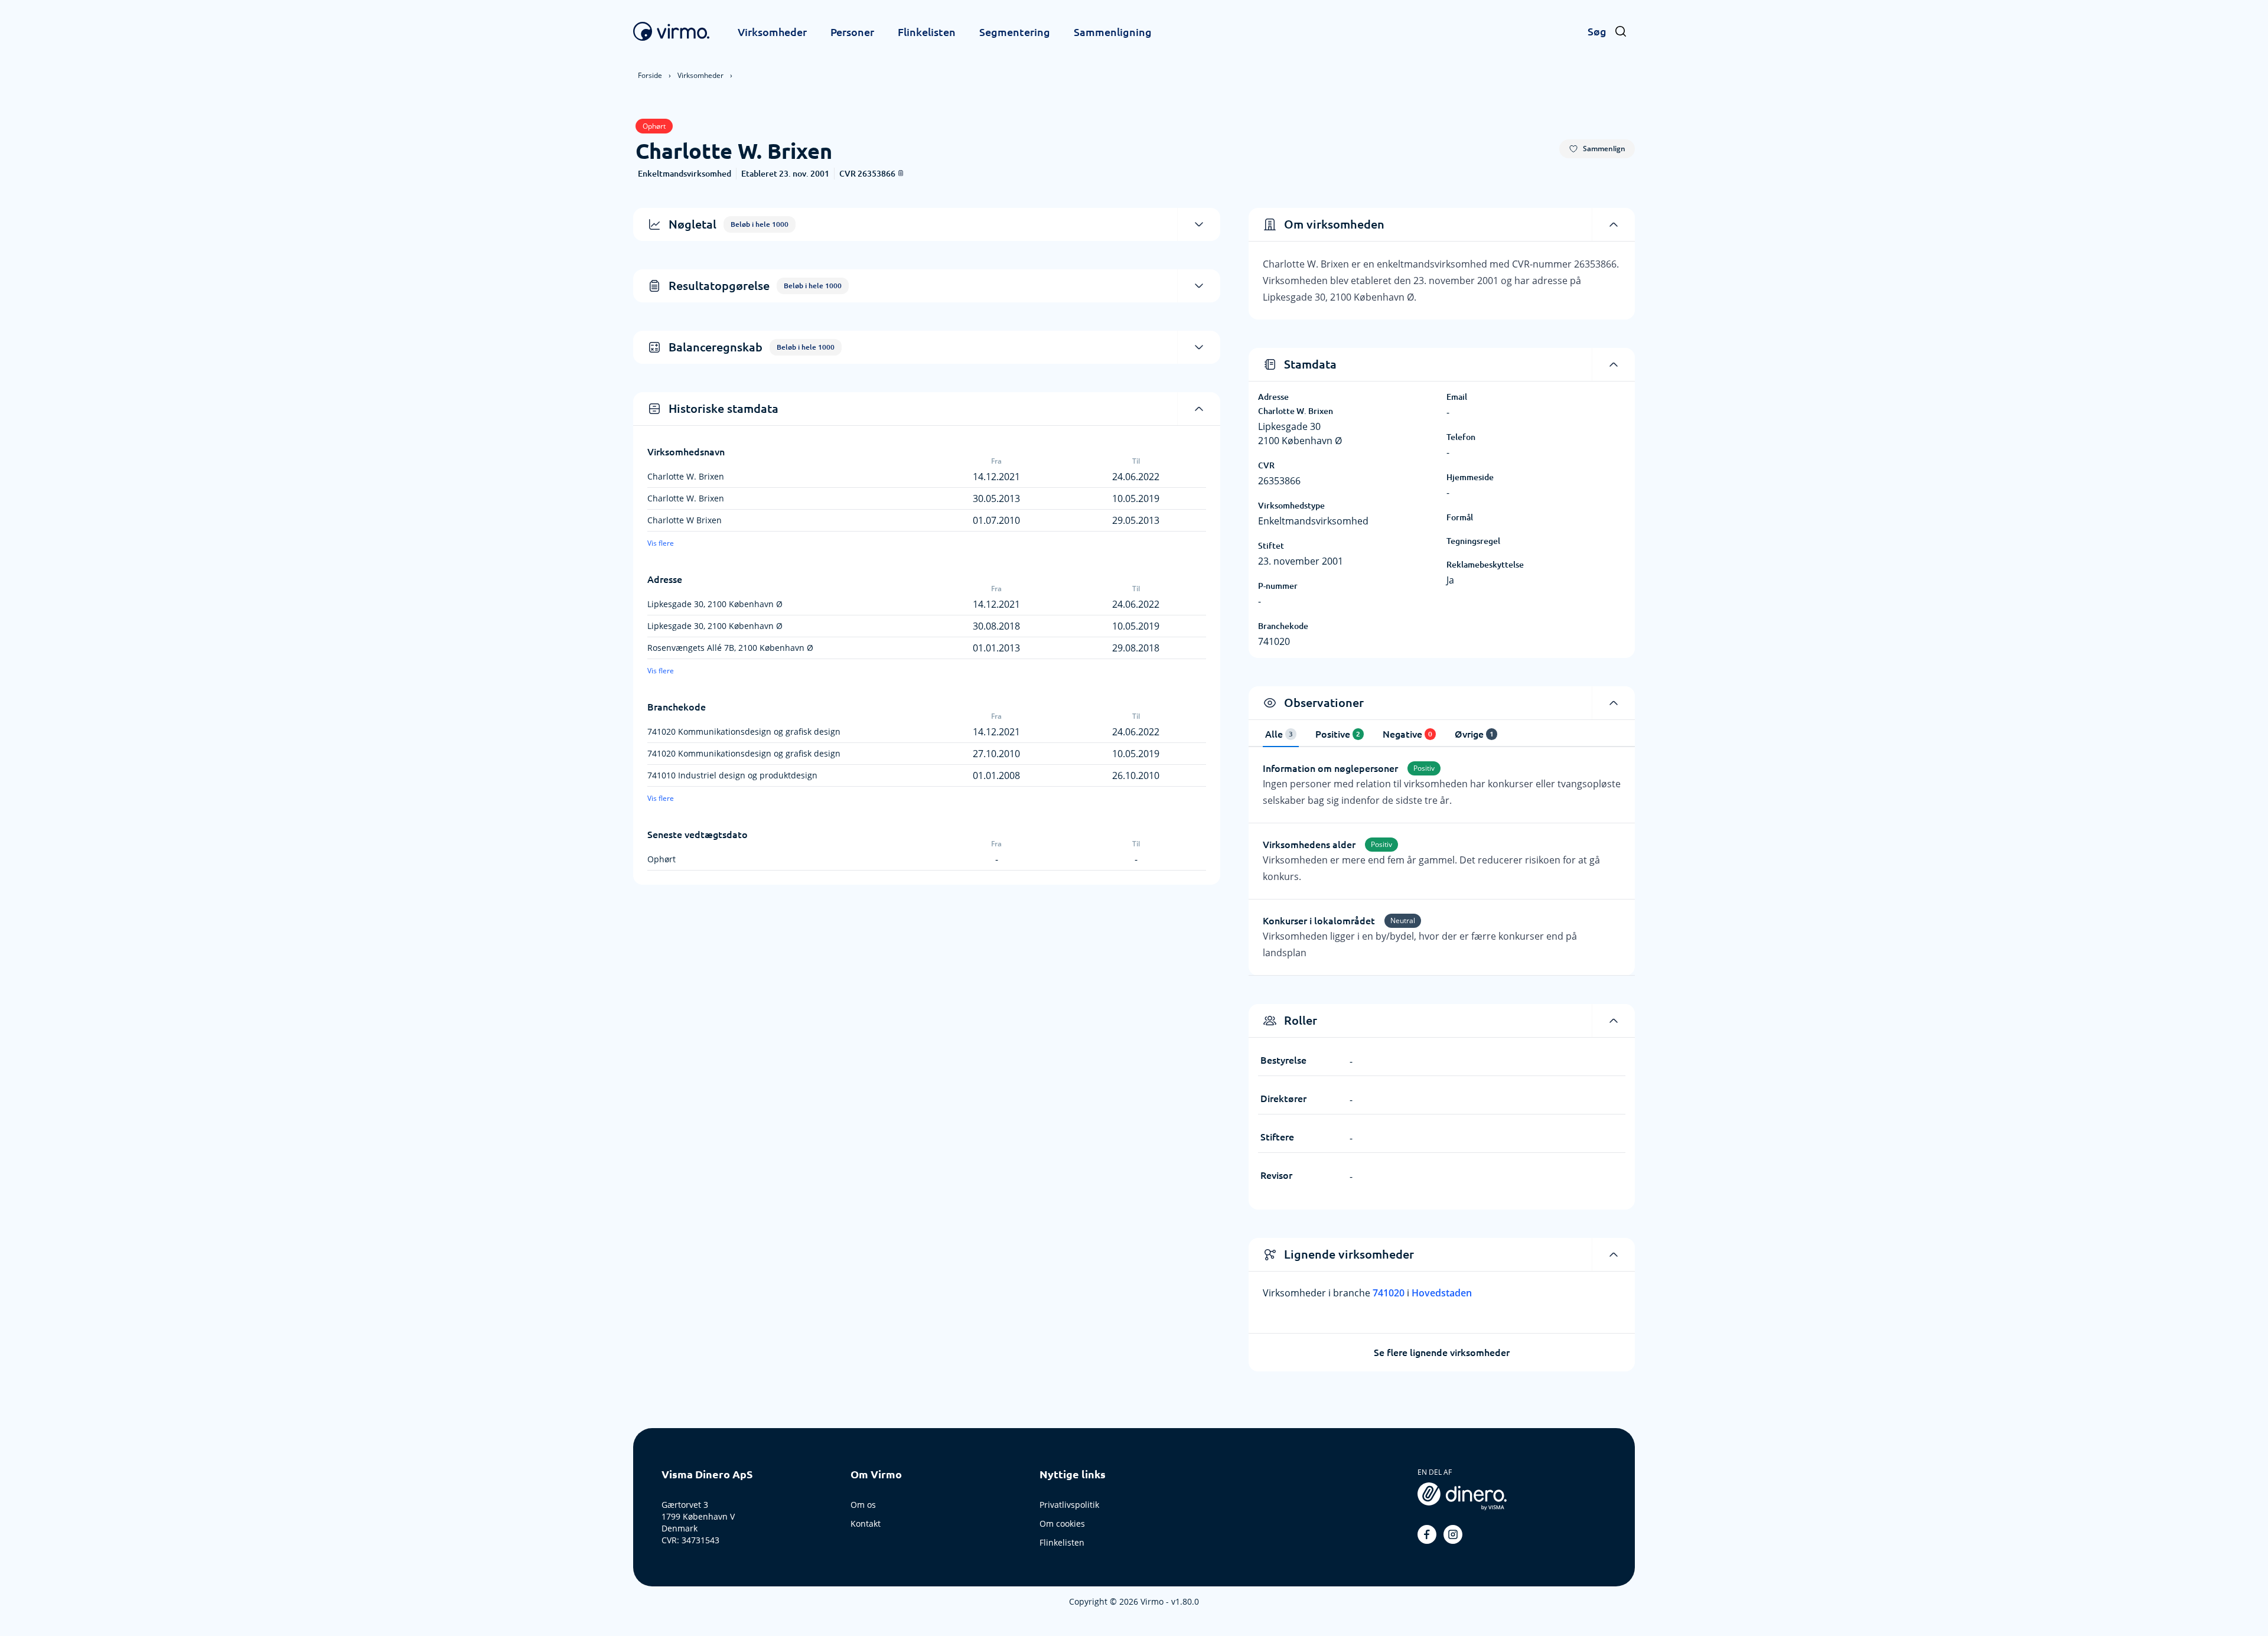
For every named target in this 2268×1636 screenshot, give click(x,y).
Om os (863, 1505)
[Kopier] (901, 173)
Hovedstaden (1442, 1293)
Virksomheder (772, 32)
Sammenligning (1113, 32)
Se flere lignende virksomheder (1442, 1353)
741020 (1390, 1293)
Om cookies (1062, 1523)
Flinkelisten (927, 32)
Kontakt (866, 1523)
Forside (650, 75)
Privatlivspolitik (1069, 1505)
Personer (852, 32)
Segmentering (1015, 32)
